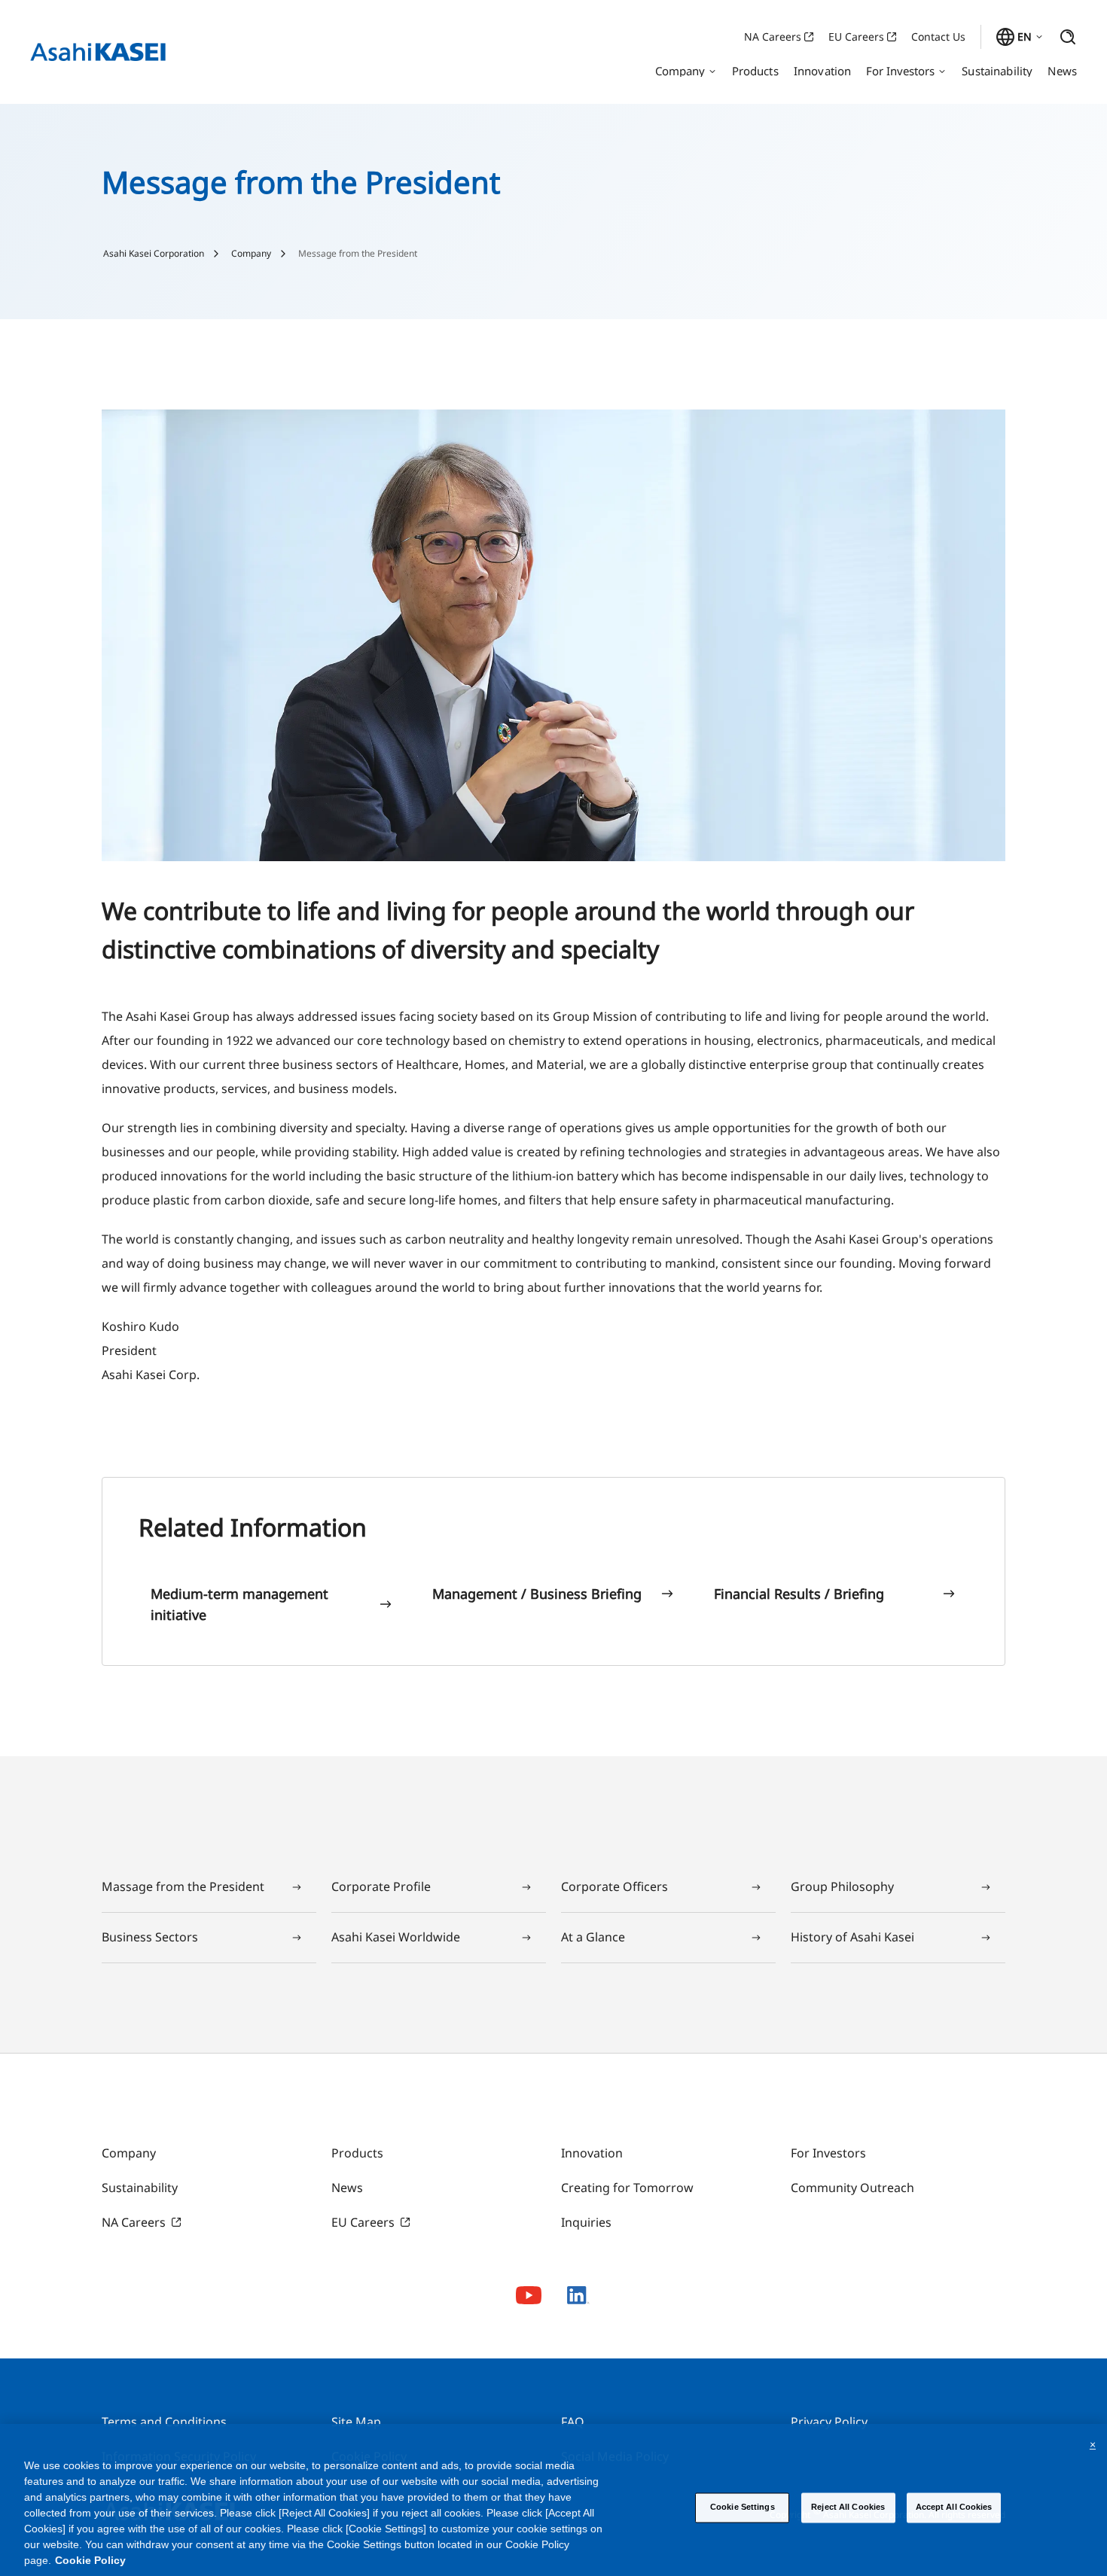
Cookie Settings (743, 2507)
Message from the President (358, 254)
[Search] (1068, 37)
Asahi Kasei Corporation (154, 254)
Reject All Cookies (848, 2507)
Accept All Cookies (954, 2507)
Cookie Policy (90, 2560)
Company (251, 254)
